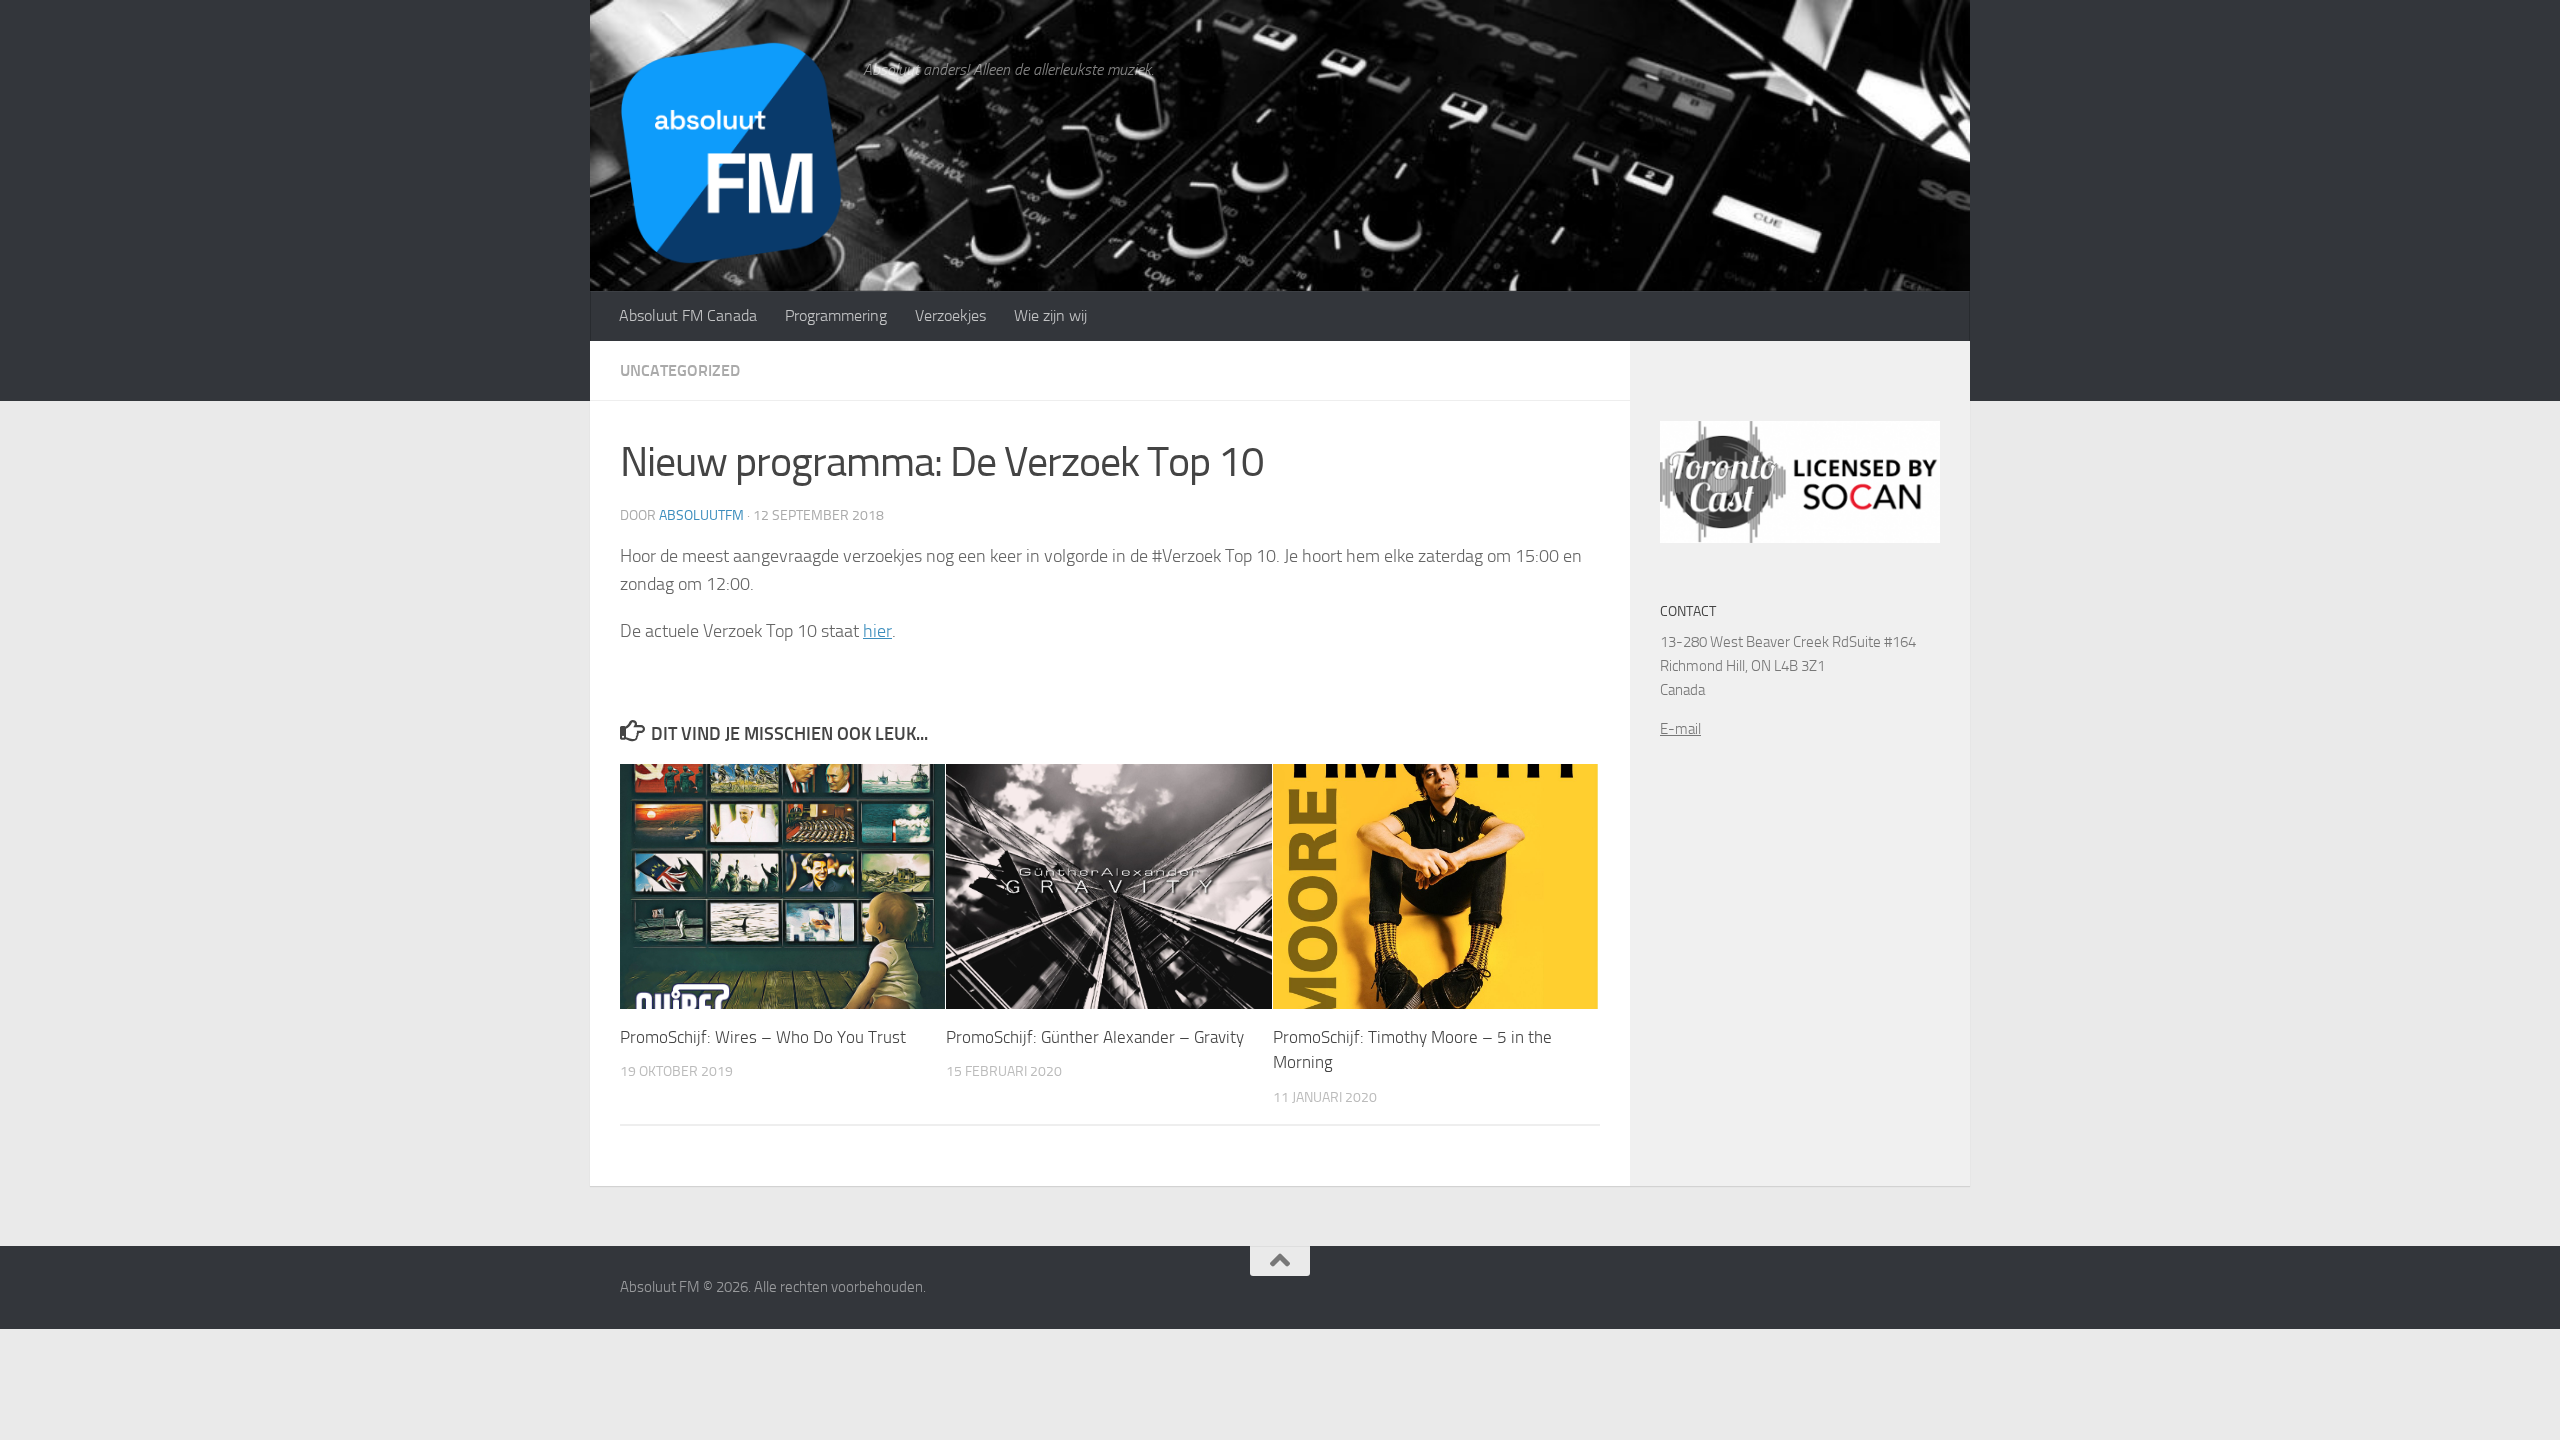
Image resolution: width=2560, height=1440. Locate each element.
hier (877, 631)
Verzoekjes (950, 315)
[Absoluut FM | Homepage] (731, 152)
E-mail (1680, 729)
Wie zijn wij (1050, 315)
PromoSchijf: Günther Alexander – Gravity (1095, 1037)
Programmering (836, 315)
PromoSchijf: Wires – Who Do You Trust (763, 1037)
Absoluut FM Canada (688, 315)
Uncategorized (680, 370)
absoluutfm (701, 515)
